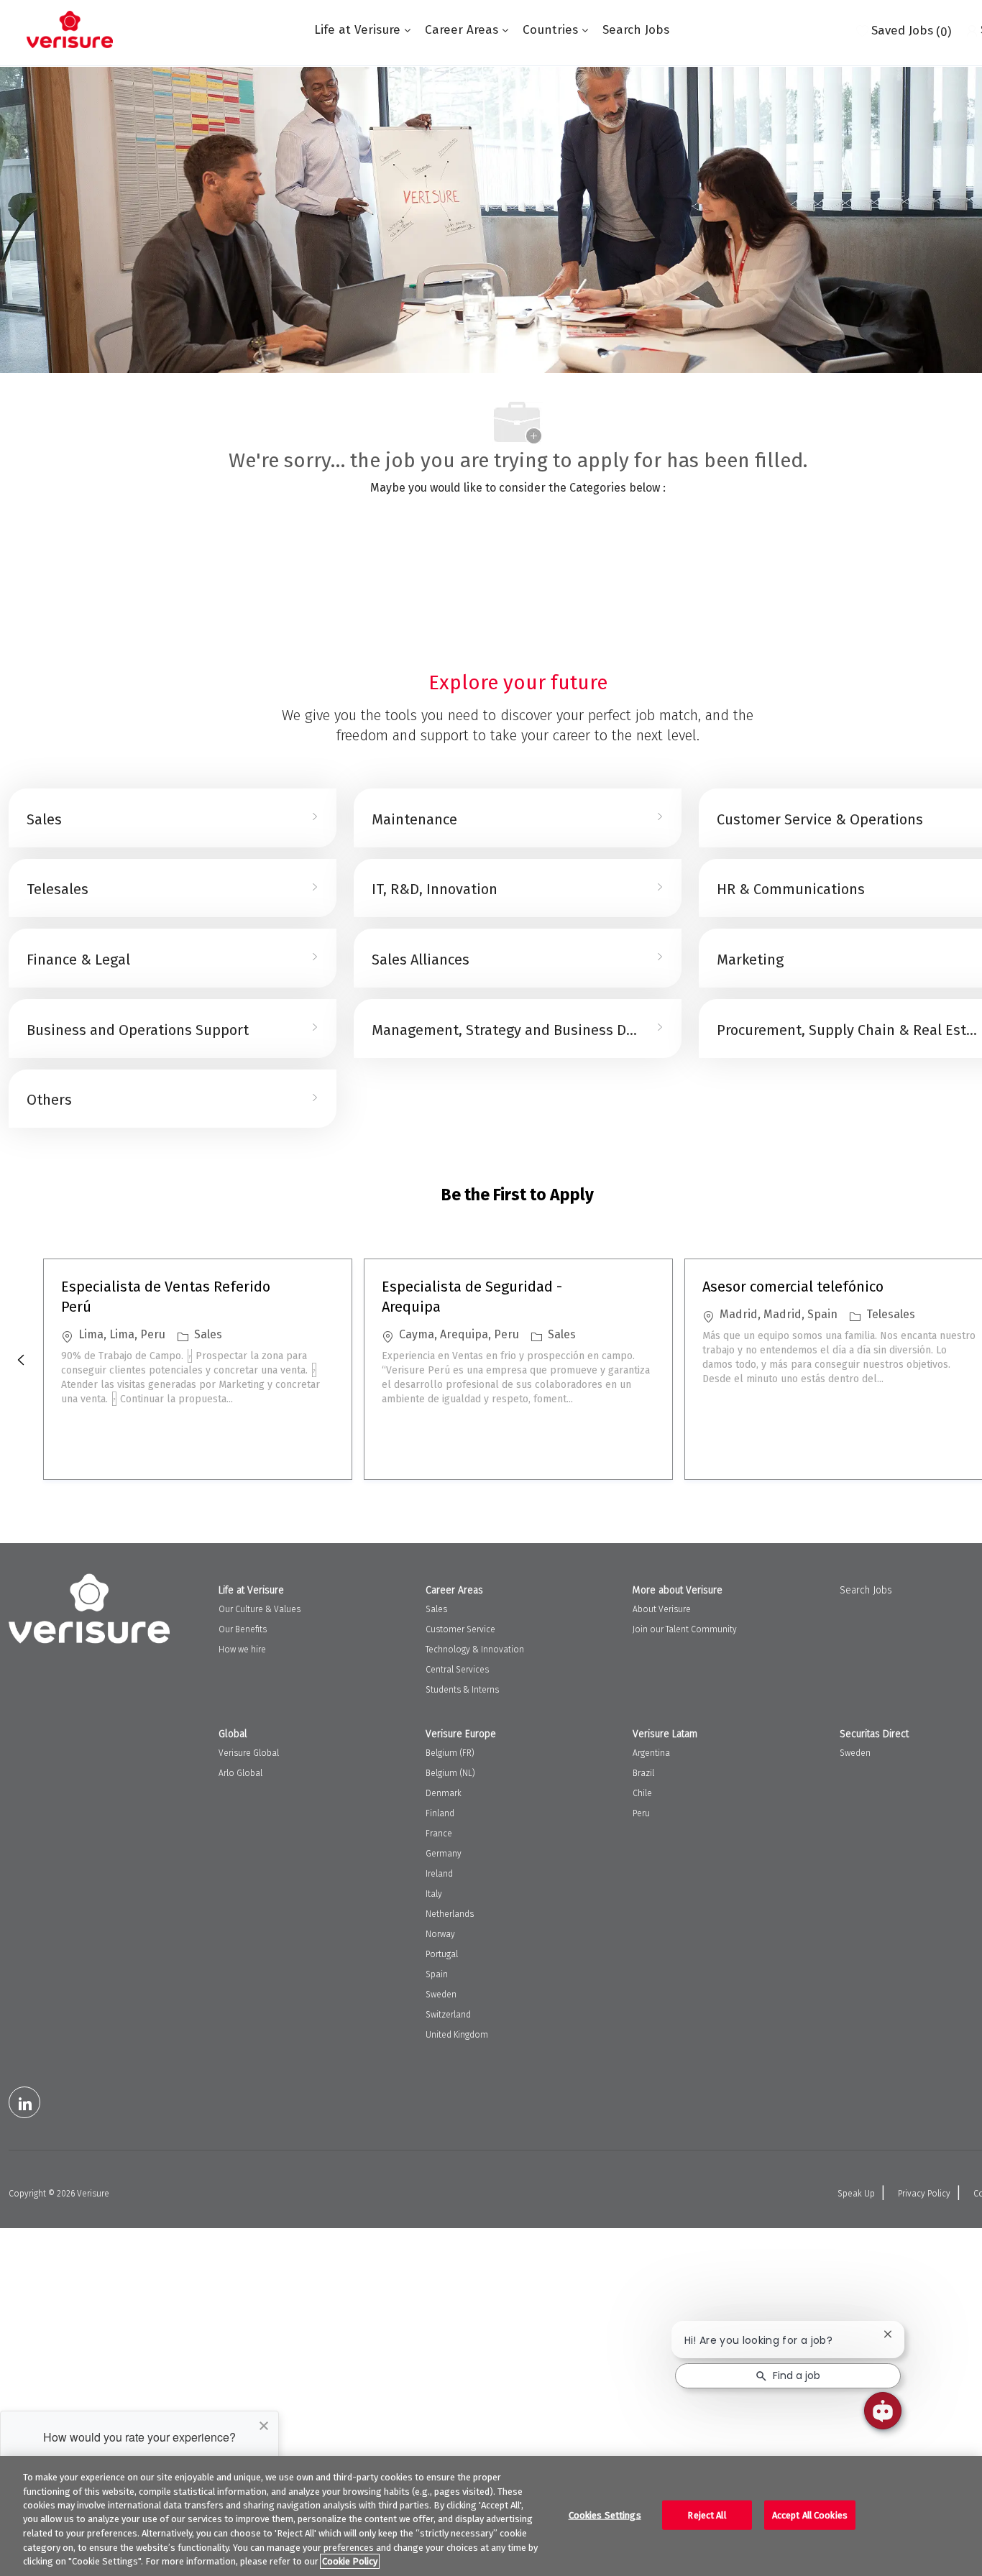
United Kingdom (457, 2035)
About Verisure (662, 1609)
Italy (434, 1894)
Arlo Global (240, 1773)
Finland (440, 1813)
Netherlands (450, 1914)
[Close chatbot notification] (888, 2334)
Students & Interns (462, 1690)
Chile (642, 1793)
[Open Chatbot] (883, 2411)
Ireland (439, 1874)
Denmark (444, 1793)
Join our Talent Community (685, 1629)
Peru (641, 1813)
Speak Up (856, 2194)
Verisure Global (249, 1753)
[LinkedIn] (24, 2102)
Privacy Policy (924, 2194)
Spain (437, 1974)
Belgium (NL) (450, 1773)
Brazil (643, 1773)
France (439, 1834)
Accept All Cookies (810, 2515)
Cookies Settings (605, 2515)
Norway (440, 1934)
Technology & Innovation (475, 1650)
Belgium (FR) (450, 1753)
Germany (444, 1854)
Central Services (457, 1670)
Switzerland (448, 2015)
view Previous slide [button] (21, 1360)
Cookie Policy (350, 2561)
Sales (436, 1609)
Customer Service (460, 1629)
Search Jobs (636, 30)
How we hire (242, 1650)
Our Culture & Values (260, 1609)
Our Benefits (243, 1629)
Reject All (706, 2515)
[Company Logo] (70, 29)
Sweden (441, 1995)
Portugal (442, 1954)
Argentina (651, 1753)
